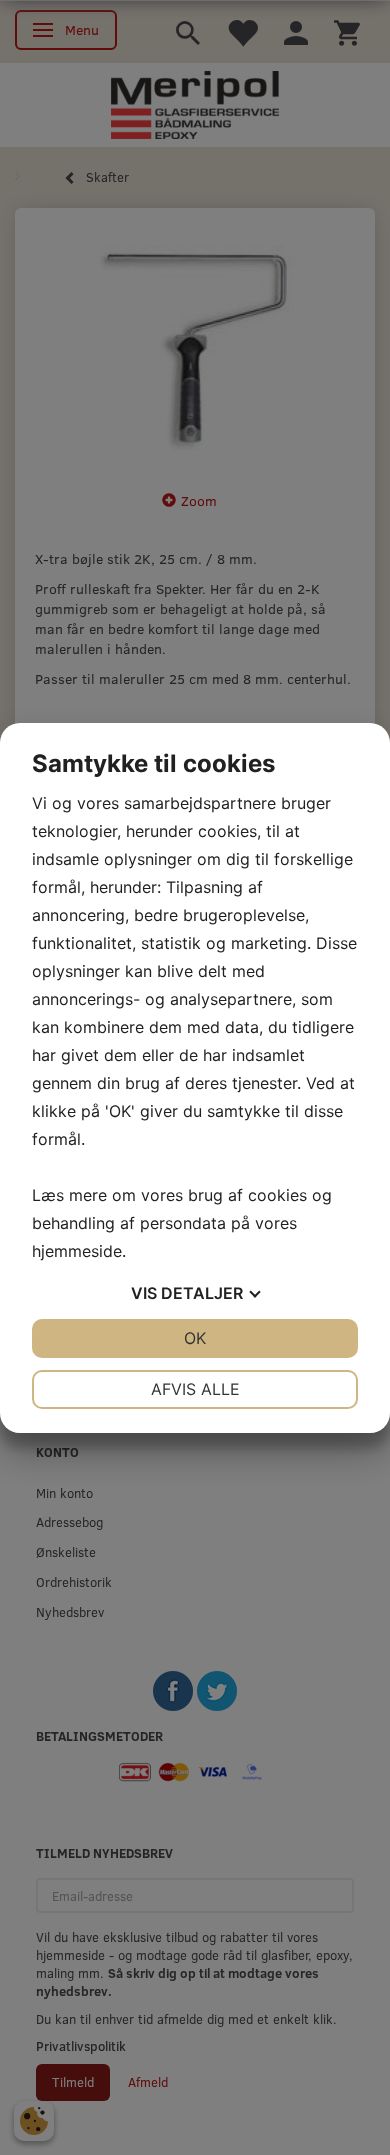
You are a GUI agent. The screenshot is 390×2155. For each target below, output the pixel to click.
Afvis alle (195, 1389)
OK (195, 1338)
